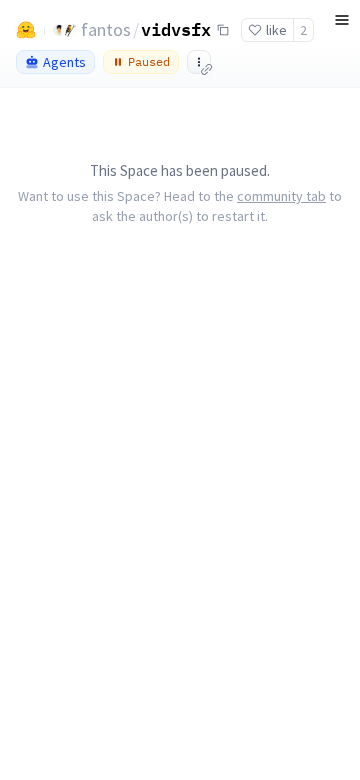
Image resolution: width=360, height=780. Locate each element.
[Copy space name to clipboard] (223, 30)
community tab (281, 196)
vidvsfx (176, 29)
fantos (106, 29)
